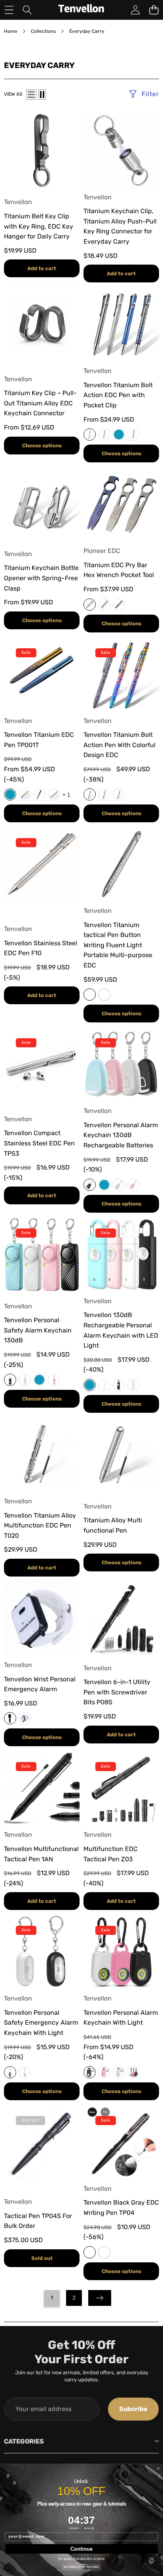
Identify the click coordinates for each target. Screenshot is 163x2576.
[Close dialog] (158, 2469)
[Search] (27, 10)
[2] (42, 95)
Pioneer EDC (102, 551)
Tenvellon (18, 202)
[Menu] (9, 10)
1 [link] (52, 2298)
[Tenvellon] (81, 10)
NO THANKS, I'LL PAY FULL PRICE (81, 2567)
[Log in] (135, 10)
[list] (31, 95)
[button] (154, 10)
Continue (81, 2549)
